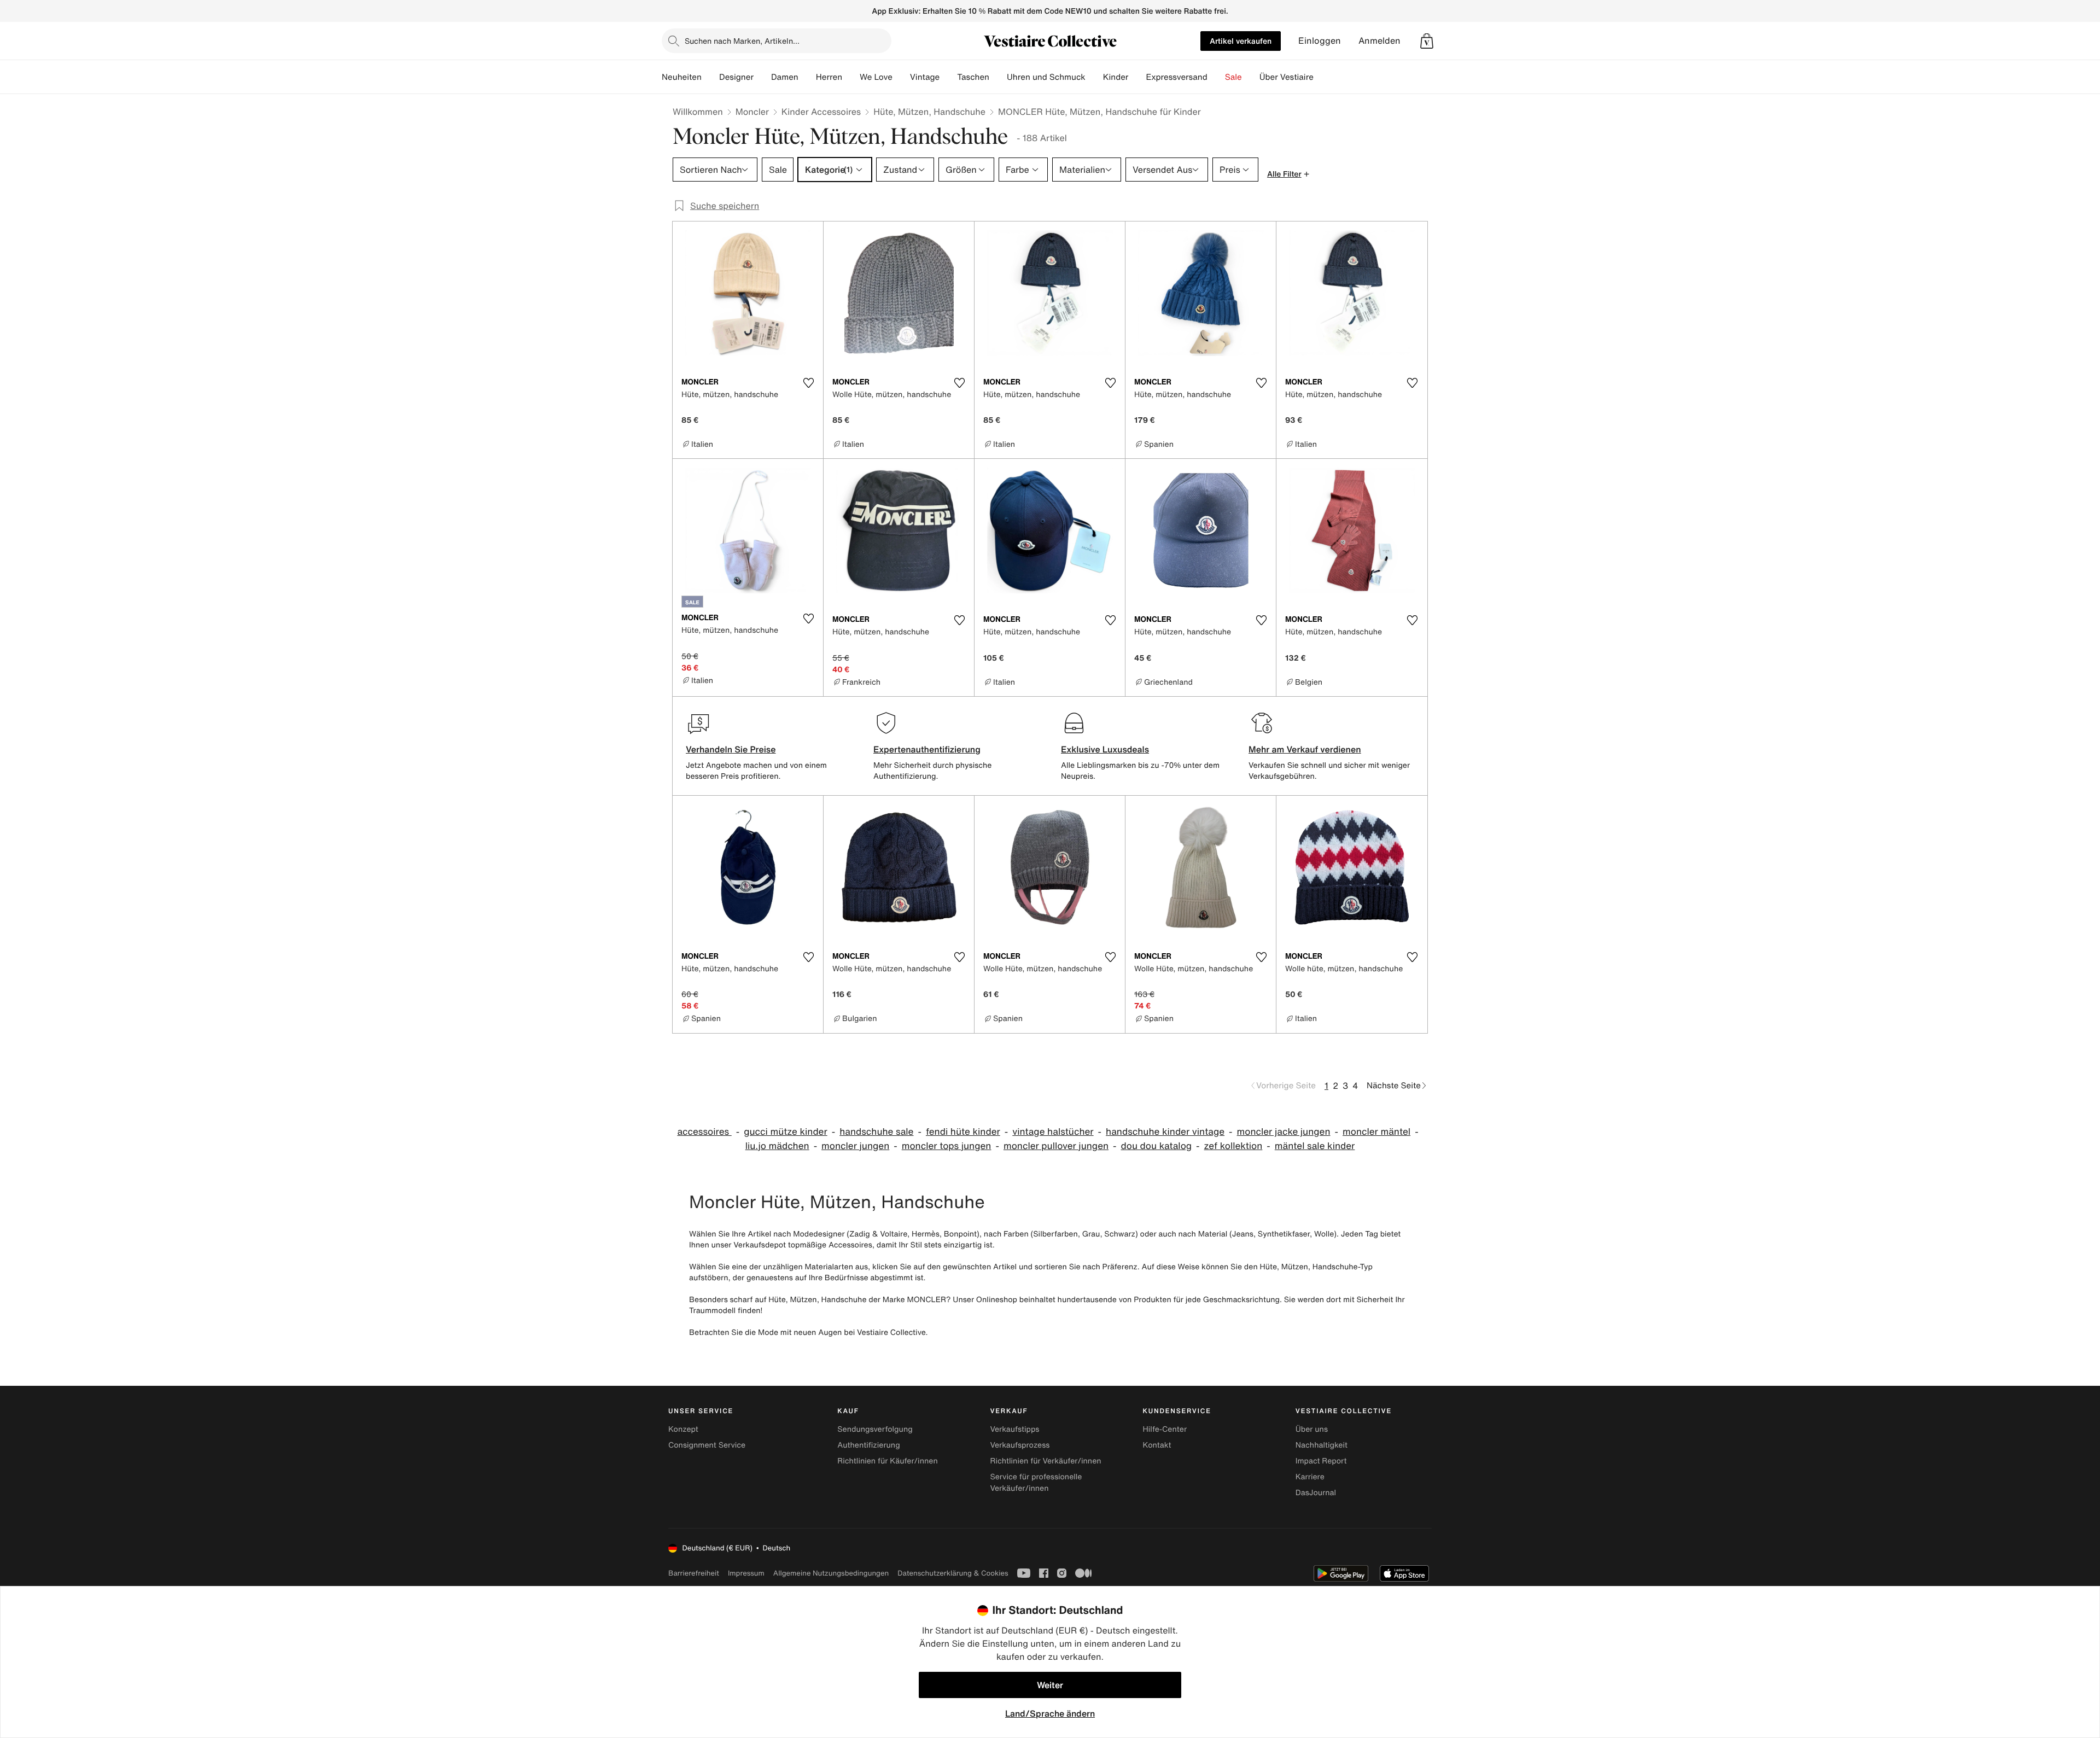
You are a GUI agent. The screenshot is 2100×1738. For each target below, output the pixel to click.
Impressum (746, 1573)
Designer (736, 77)
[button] (1427, 41)
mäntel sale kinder (1315, 1146)
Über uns (1312, 1429)
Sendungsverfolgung (875, 1429)
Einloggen (1320, 41)
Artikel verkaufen (1241, 41)
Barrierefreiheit (694, 1573)
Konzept (683, 1429)
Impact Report (1321, 1461)
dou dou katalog (1157, 1146)
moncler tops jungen (947, 1146)
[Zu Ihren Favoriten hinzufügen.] (808, 383)
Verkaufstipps (1014, 1429)
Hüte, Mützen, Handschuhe (929, 112)
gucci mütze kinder (786, 1132)
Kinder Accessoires (821, 112)
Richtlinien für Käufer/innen (888, 1461)
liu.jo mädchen (777, 1146)
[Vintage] (948, 77)
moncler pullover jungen (1056, 1146)
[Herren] (851, 77)
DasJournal (1316, 1493)
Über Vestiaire (1287, 77)
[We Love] (901, 77)
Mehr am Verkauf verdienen (1305, 749)
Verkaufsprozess (1020, 1445)
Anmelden (1379, 41)
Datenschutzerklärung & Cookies (953, 1573)
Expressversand (1176, 77)
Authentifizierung (868, 1445)
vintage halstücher (1053, 1132)
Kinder (1116, 77)
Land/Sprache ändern (1050, 1713)
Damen (785, 77)
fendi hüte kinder (963, 1132)
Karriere (1310, 1477)
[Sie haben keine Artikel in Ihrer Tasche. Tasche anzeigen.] (1427, 41)
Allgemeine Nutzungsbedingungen (831, 1573)
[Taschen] (998, 77)
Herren (829, 77)
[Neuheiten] (710, 77)
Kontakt (1157, 1445)
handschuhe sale (876, 1132)
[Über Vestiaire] (1322, 77)
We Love (876, 77)
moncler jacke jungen (1284, 1132)
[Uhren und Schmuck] (1094, 77)
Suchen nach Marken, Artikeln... (742, 41)
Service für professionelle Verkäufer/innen (1036, 1483)
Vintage (925, 77)
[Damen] (807, 77)
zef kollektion (1233, 1146)
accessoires (704, 1132)
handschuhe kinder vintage (1165, 1132)
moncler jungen (855, 1146)
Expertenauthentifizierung (927, 749)
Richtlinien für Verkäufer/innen (1045, 1461)
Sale (1233, 77)
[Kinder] (1137, 77)
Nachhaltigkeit (1322, 1445)
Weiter (1050, 1685)
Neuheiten (682, 77)
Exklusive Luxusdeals (1105, 749)
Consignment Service (707, 1445)
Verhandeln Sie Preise (731, 749)
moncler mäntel (1376, 1132)
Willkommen (698, 112)
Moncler (752, 112)
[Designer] (762, 77)
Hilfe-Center (1165, 1429)
